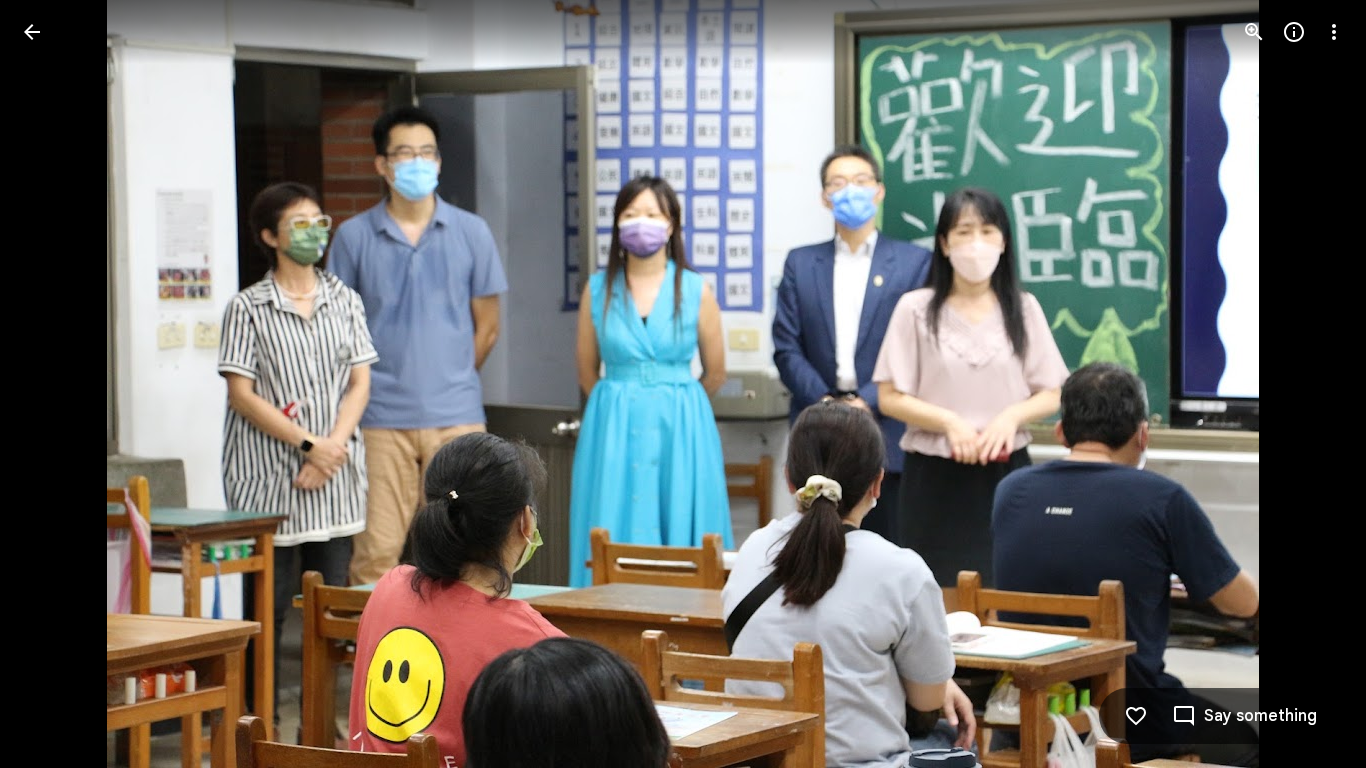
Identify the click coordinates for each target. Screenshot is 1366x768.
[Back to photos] (32, 32)
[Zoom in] (1254, 32)
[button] (56, 384)
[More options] (1334, 32)
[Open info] (1294, 32)
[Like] (1136, 716)
